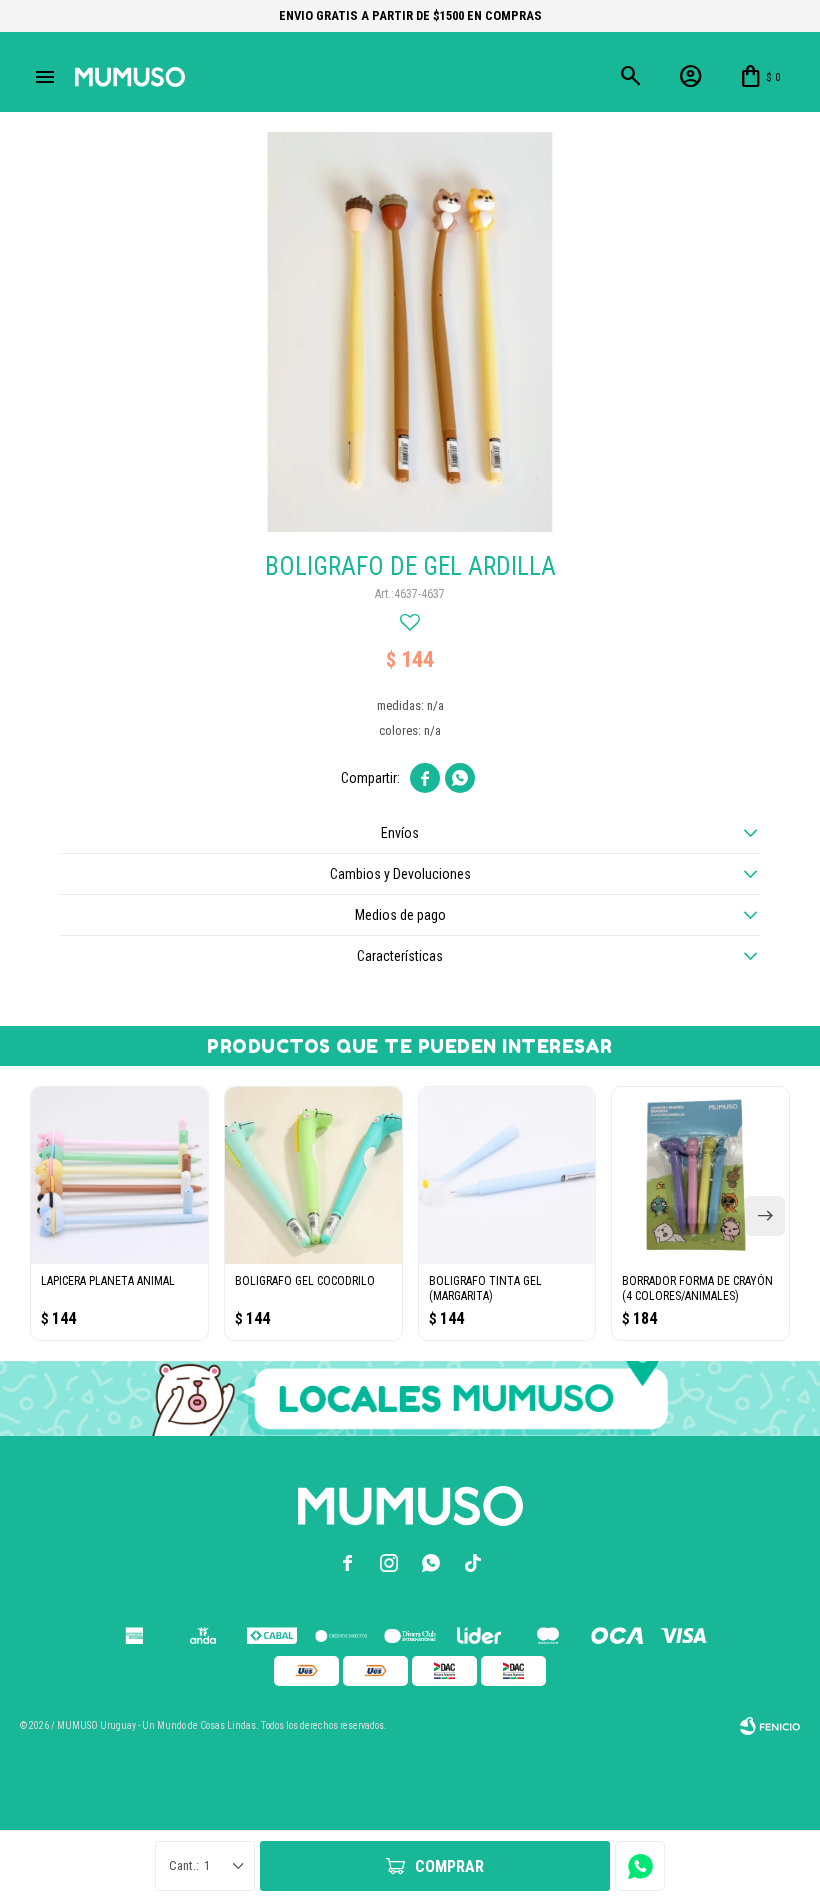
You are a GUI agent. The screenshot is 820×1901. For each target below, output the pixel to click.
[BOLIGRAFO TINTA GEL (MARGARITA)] (507, 1175)
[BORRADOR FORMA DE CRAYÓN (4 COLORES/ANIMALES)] (700, 1175)
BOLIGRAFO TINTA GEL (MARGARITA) (485, 1288)
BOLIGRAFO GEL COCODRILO (305, 1281)
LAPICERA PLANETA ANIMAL (108, 1281)
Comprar (449, 1866)
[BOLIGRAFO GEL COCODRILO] (313, 1175)
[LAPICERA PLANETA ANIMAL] (119, 1175)
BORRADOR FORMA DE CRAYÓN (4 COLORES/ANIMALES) (697, 1288)
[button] (765, 1216)
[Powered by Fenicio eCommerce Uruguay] (770, 1726)
